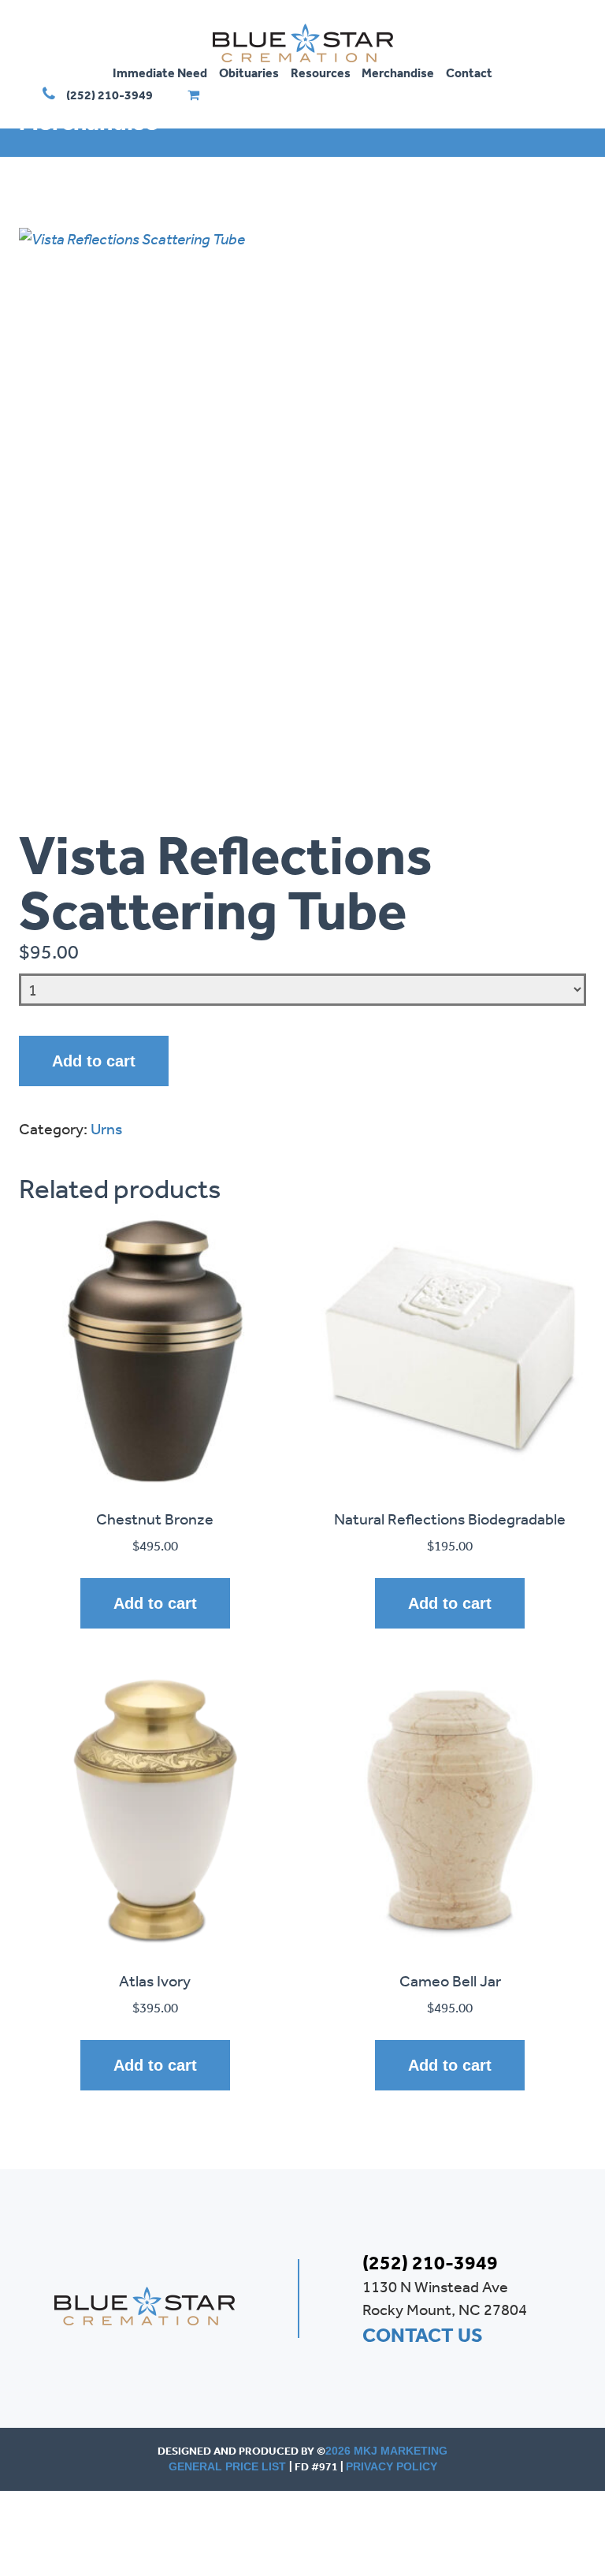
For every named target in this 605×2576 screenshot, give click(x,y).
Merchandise (398, 73)
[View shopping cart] (193, 95)
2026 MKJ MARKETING (386, 2451)
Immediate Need (160, 73)
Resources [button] (321, 73)
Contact (469, 73)
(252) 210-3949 (109, 95)
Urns (106, 1128)
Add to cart (94, 1061)
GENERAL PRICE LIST (229, 2466)
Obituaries (249, 73)
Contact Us (423, 2334)
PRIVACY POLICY (392, 2466)
